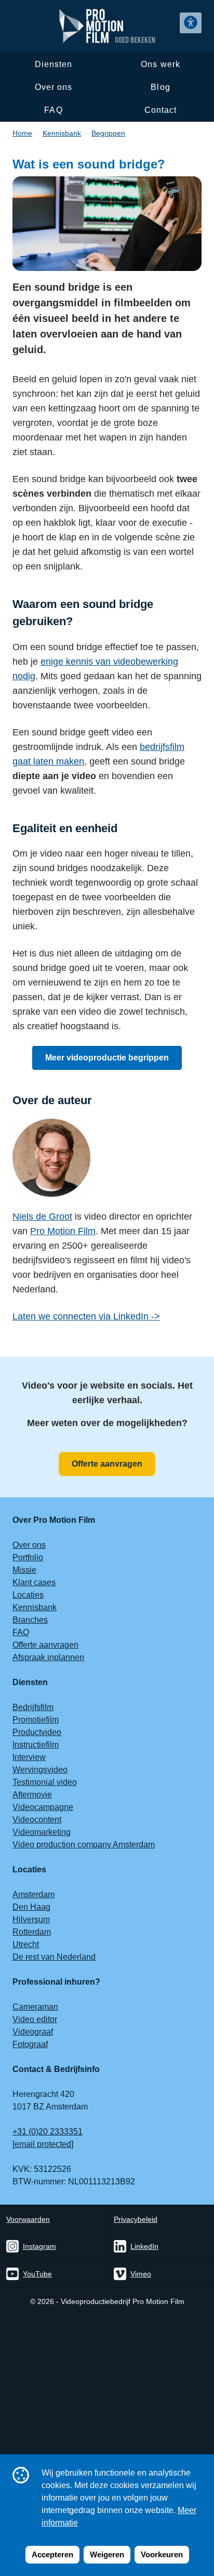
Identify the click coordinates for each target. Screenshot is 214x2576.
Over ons (54, 87)
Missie (24, 1570)
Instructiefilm (36, 1745)
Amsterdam (34, 1894)
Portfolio (28, 1557)
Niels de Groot (42, 1216)
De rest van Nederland (54, 1957)
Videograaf (33, 2032)
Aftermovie (32, 1795)
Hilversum (31, 1919)
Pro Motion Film (63, 1231)
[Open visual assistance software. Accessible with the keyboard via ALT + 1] (191, 23)
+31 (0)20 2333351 (48, 2132)
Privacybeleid (136, 2219)
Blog (160, 87)
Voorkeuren (162, 2554)
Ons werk (160, 64)
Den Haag (31, 1907)
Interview (29, 1757)
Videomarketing (42, 1832)
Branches (30, 1620)
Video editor (35, 2019)
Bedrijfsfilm (33, 1707)
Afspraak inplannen (48, 1657)
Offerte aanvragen (107, 1464)
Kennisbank (35, 1607)
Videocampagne (43, 1807)
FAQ (53, 110)
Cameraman (35, 2007)
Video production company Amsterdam (84, 1844)
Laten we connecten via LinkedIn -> (86, 1316)
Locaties (28, 1595)
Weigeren (107, 2554)
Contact (160, 110)
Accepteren (52, 2554)
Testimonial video (45, 1782)
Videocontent (37, 1820)
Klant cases (34, 1582)
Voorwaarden (28, 2219)
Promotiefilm (36, 1720)
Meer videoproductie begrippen (107, 1058)
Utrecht (26, 1944)
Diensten (54, 64)
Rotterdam (32, 1932)
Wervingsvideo (40, 1770)
